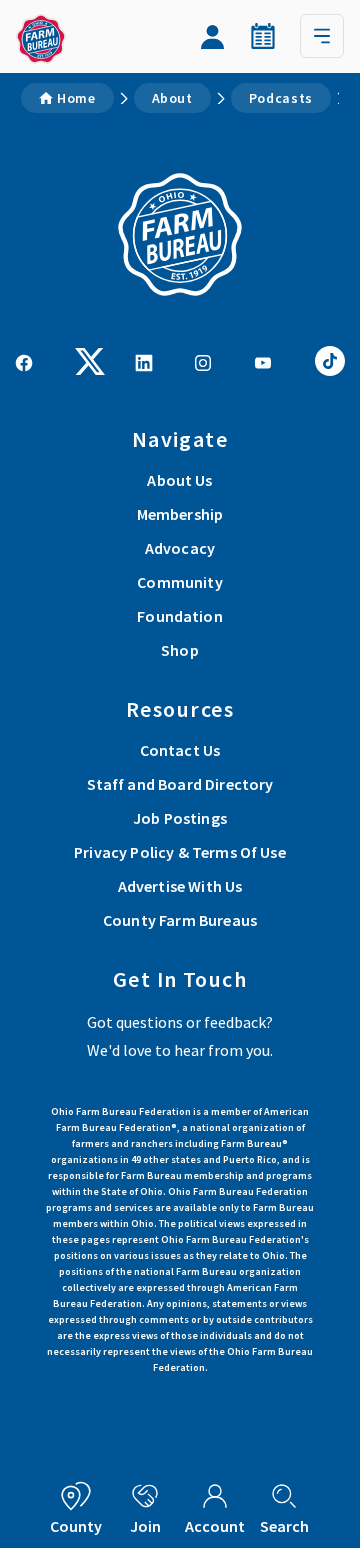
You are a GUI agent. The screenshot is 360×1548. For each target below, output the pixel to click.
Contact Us (180, 750)
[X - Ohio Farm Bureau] (90, 359)
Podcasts (281, 98)
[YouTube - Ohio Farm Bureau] (263, 361)
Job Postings (180, 818)
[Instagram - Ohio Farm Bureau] (203, 361)
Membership (180, 514)
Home (76, 98)
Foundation (180, 616)
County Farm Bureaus (180, 920)
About (172, 98)
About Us (179, 480)
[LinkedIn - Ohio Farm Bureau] (144, 361)
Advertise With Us (180, 886)
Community (179, 582)
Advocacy (180, 548)
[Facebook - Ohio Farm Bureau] (24, 361)
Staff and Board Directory (180, 784)
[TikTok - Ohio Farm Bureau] (330, 359)
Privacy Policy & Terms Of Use (180, 852)
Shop (180, 650)
